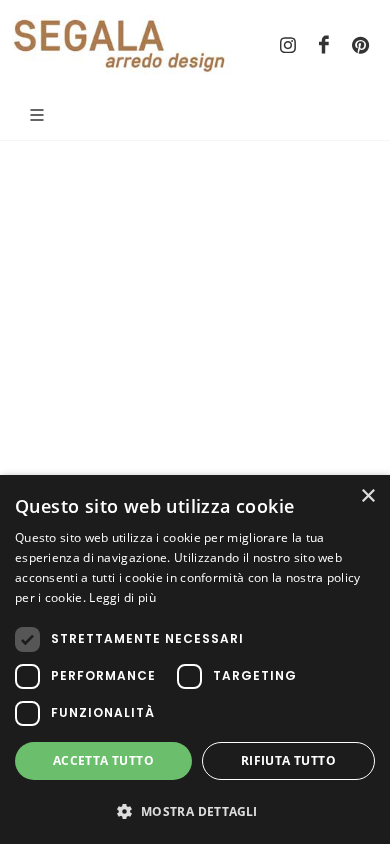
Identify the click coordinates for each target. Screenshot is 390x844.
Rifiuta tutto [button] (288, 760)
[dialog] (195, 659)
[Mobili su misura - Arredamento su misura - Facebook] (324, 45)
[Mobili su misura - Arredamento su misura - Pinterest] (360, 45)
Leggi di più (122, 597)
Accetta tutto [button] (103, 760)
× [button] (367, 496)
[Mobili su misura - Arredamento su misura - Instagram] (288, 45)
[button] (195, 811)
